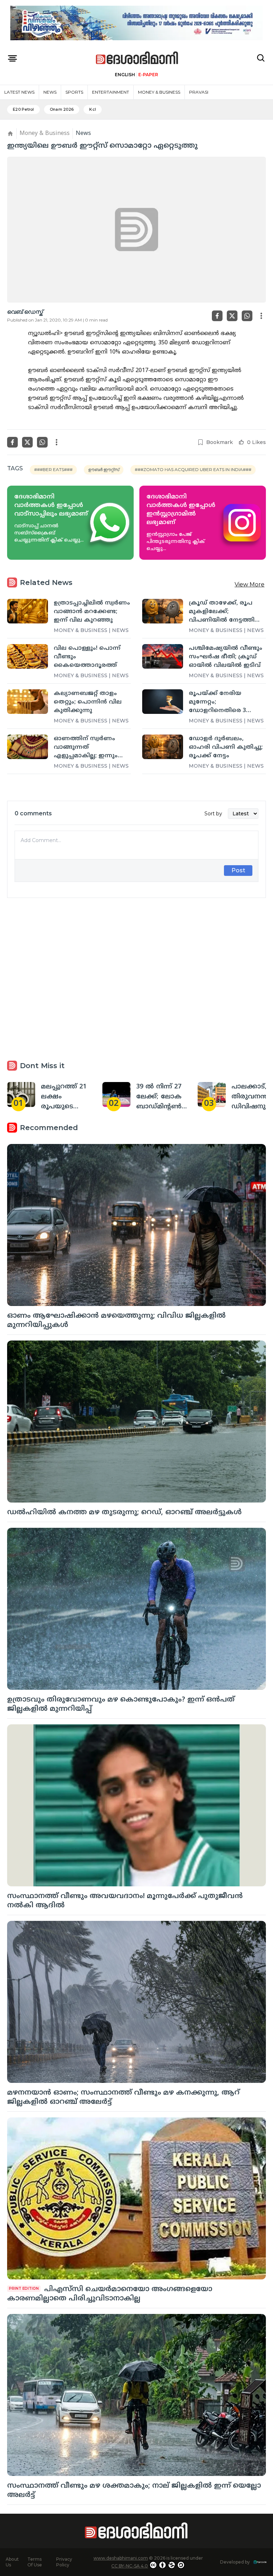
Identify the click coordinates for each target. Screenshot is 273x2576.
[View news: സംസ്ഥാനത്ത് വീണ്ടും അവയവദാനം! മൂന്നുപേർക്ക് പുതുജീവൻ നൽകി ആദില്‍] (136, 1805)
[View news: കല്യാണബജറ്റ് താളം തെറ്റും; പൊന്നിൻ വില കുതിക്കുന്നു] (28, 701)
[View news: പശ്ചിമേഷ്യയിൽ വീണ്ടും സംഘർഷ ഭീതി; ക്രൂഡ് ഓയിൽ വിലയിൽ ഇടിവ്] (163, 656)
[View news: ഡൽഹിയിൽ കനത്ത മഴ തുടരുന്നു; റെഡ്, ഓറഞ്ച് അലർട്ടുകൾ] (136, 1422)
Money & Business (159, 92)
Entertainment (111, 92)
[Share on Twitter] (232, 316)
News (50, 92)
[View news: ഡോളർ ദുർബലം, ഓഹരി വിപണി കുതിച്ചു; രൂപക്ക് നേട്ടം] (163, 747)
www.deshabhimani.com (121, 2558)
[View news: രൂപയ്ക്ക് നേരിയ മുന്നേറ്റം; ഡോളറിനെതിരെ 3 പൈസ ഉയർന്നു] (163, 701)
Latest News (19, 92)
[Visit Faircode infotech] (260, 2562)
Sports (74, 92)
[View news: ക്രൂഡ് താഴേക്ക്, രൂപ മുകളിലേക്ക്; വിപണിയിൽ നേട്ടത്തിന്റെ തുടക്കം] (163, 611)
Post (238, 870)
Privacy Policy (64, 2562)
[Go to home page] (137, 58)
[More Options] (261, 316)
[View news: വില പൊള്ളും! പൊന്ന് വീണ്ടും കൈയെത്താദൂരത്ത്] (28, 656)
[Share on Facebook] (217, 316)
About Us (12, 2562)
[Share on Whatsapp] (247, 316)
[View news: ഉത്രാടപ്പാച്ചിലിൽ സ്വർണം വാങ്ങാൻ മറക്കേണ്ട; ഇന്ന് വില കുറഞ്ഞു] (28, 611)
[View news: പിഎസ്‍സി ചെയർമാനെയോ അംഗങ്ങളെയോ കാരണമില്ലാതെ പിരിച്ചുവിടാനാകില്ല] (136, 2198)
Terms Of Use (35, 2562)
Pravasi (199, 92)
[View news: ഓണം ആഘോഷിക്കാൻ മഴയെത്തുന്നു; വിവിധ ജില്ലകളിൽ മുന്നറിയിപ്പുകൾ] (136, 1225)
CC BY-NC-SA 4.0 (130, 2566)
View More (250, 584)
